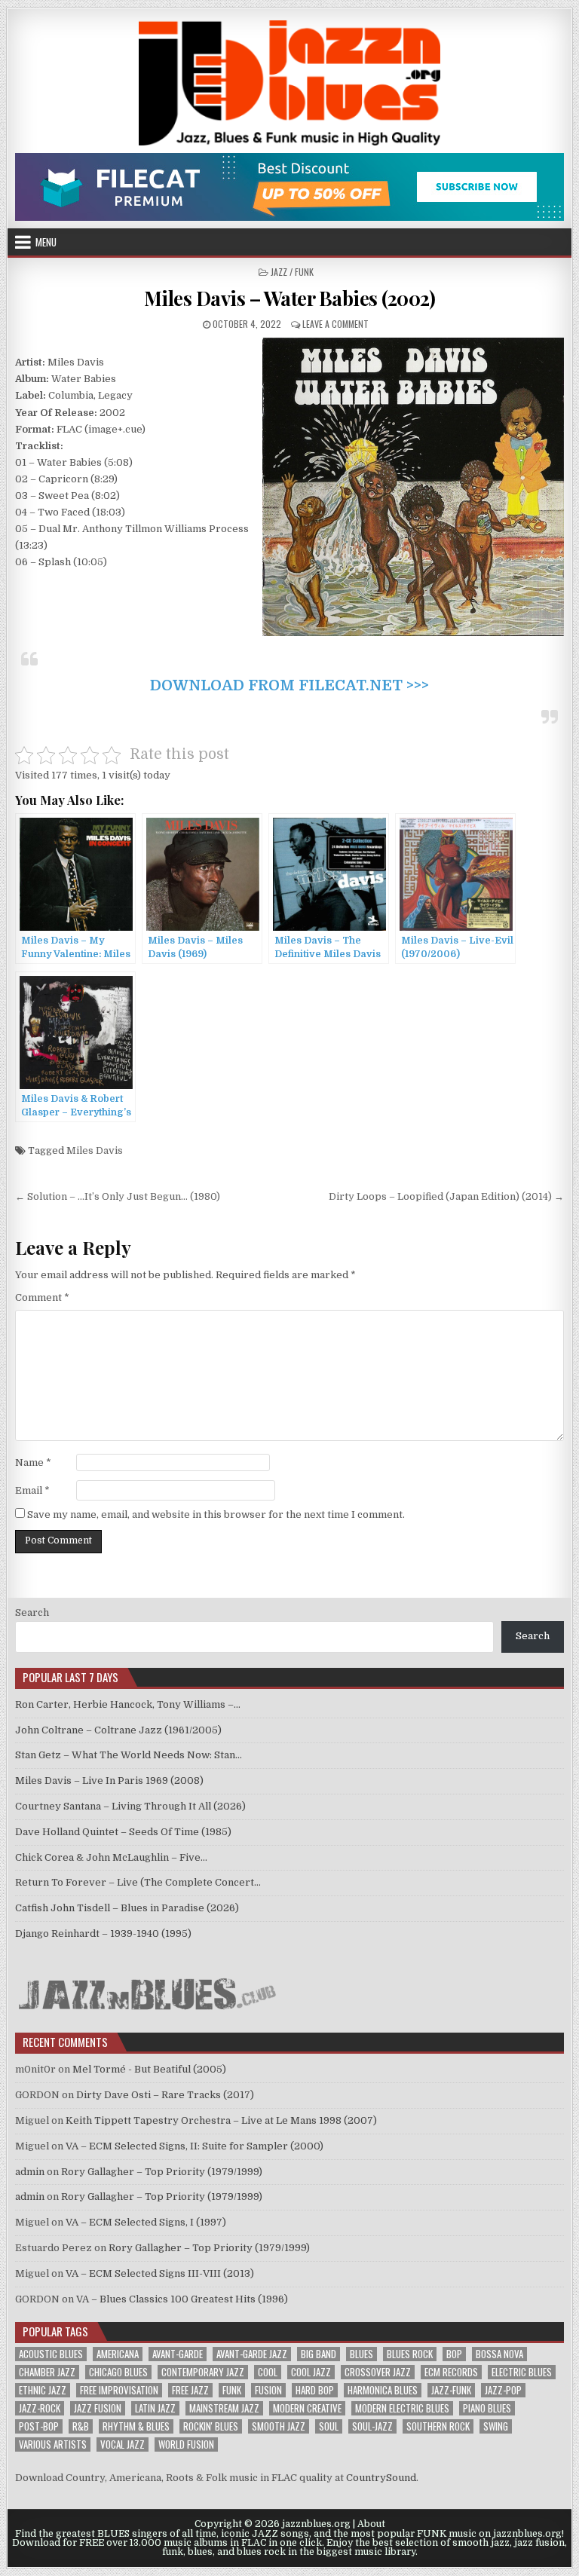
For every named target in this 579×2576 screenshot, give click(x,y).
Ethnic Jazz (43, 2390)
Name (33, 1462)
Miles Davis (95, 1150)
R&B (81, 2426)
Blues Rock (410, 2354)
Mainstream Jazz (224, 2408)
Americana (118, 2354)
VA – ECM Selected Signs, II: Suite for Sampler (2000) (195, 2146)
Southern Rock (438, 2426)
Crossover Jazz (378, 2372)
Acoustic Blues (51, 2354)
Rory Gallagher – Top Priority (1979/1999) (162, 2172)
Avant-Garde (178, 2354)
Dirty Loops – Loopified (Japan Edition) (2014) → (446, 1196)
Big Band (319, 2354)
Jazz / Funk (292, 272)
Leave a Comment (335, 324)
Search (32, 1612)
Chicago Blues (118, 2372)
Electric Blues (522, 2372)
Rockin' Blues (211, 2426)
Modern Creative (307, 2408)
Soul (329, 2426)
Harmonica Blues (383, 2390)
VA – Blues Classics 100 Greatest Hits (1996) (182, 2299)
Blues (361, 2354)
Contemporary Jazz (203, 2372)
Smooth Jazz (279, 2426)
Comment (42, 1297)
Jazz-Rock (40, 2408)
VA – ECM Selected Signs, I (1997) (146, 2222)
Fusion (268, 2390)
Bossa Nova (499, 2354)
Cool (268, 2372)
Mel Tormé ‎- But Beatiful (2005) (149, 2069)
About (371, 2524)
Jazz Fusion (98, 2408)
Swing (496, 2426)
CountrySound (381, 2478)
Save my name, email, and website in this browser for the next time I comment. (216, 1514)
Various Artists (53, 2444)
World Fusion (186, 2444)
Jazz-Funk (451, 2390)
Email (32, 1490)
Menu (46, 242)
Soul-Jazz (372, 2426)
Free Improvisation (119, 2390)
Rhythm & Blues (136, 2426)
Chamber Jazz (47, 2372)
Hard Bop (315, 2390)
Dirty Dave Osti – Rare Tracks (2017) (165, 2095)
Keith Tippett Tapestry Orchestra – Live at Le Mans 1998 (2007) (221, 2120)
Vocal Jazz (123, 2444)
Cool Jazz (311, 2372)
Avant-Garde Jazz (252, 2354)
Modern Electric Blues (402, 2408)
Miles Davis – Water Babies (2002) (290, 298)
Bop (454, 2354)
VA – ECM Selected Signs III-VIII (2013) (160, 2273)
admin (30, 2172)
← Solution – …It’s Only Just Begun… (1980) (118, 1196)
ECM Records (451, 2372)
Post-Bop (39, 2426)
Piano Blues (487, 2408)
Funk (232, 2390)
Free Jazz (190, 2390)
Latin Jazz (155, 2408)
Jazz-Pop (503, 2390)
